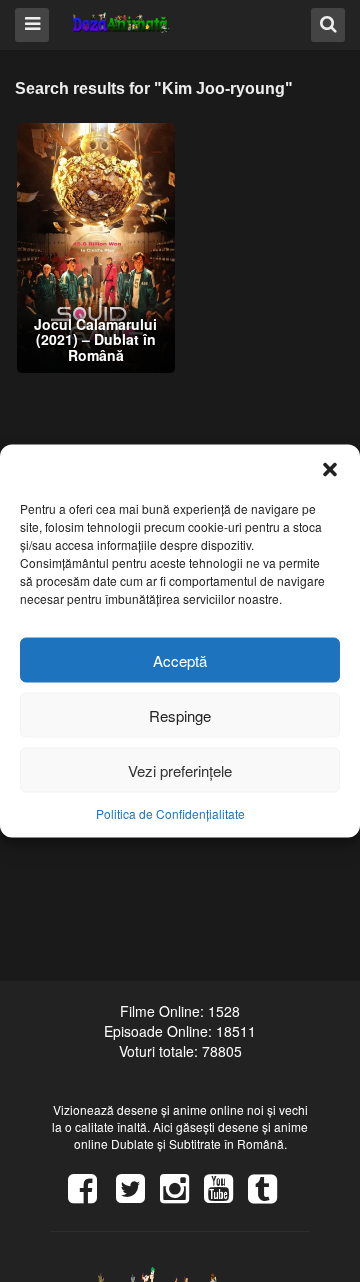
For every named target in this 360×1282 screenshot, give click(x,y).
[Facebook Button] (90, 1195)
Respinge (180, 714)
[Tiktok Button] (270, 1195)
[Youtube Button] (226, 1195)
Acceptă (180, 659)
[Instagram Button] (182, 1195)
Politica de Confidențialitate (170, 813)
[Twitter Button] (138, 1195)
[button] (330, 470)
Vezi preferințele (180, 769)
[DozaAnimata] (121, 23)
